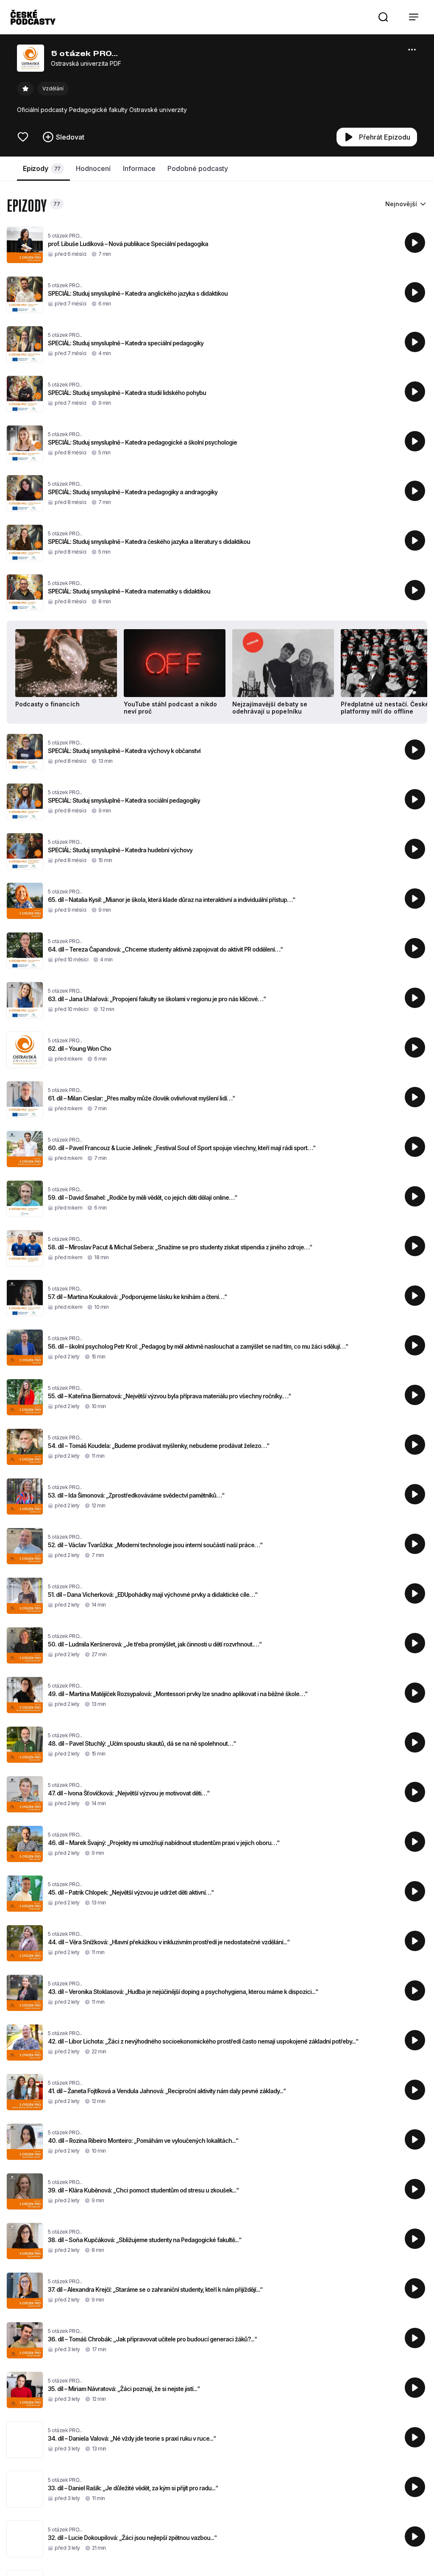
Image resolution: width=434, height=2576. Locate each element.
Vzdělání (53, 88)
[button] (383, 17)
